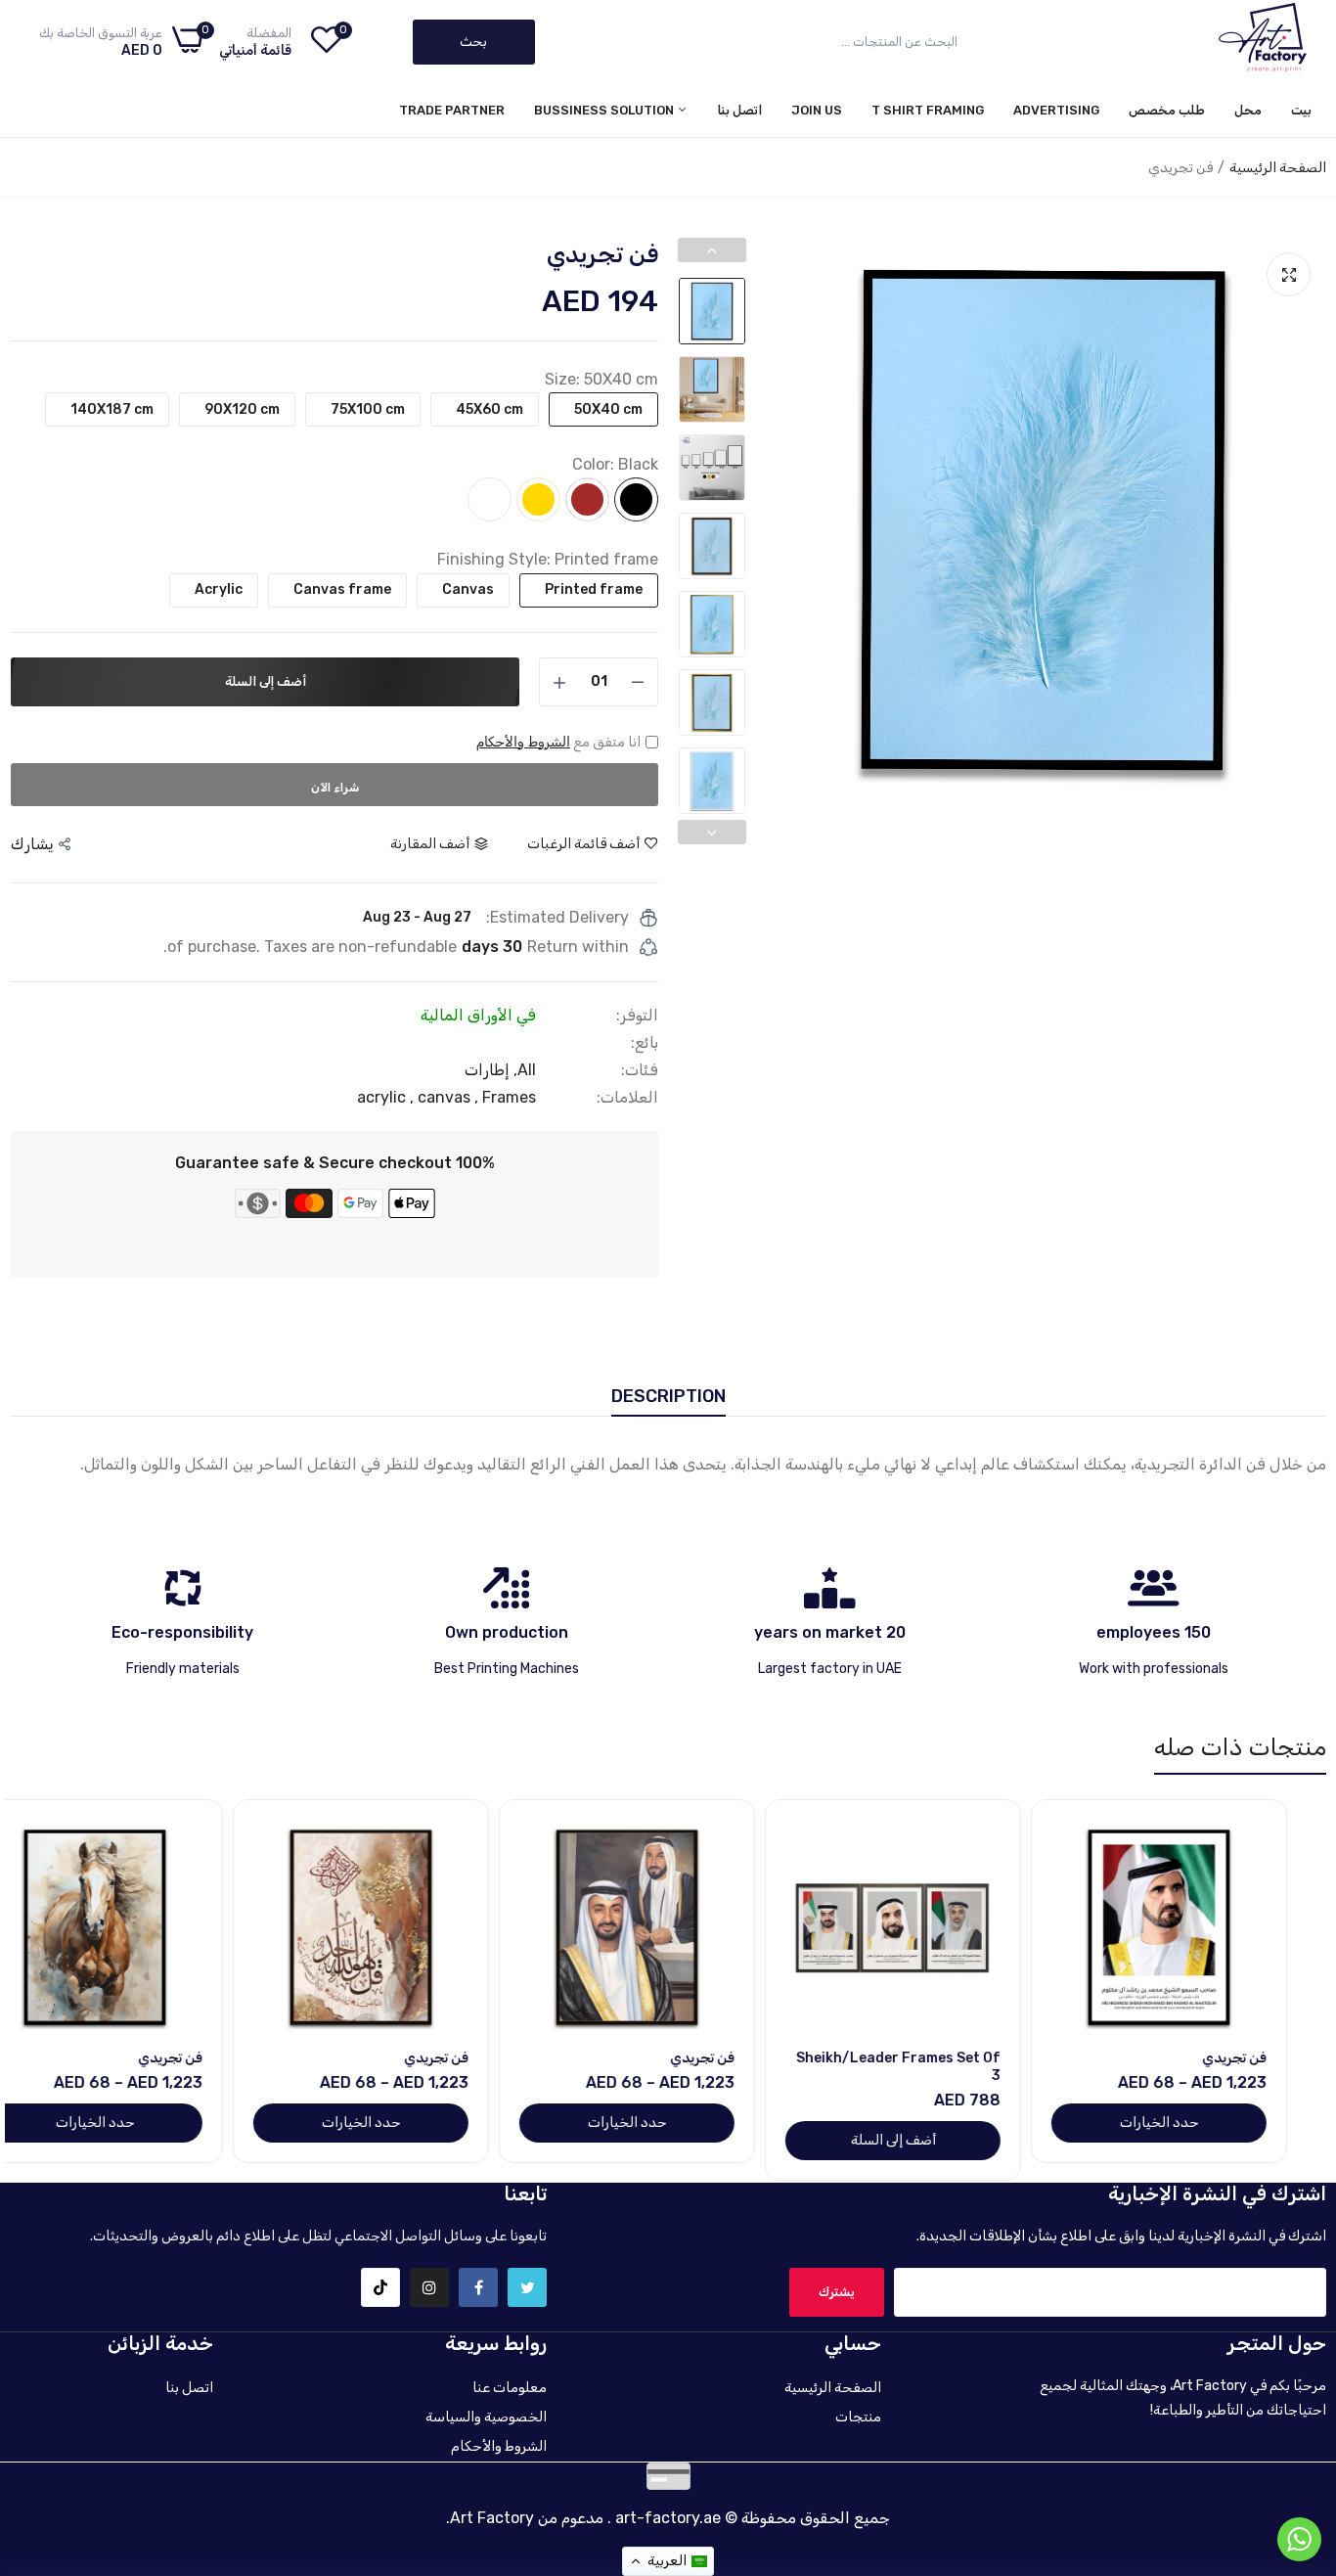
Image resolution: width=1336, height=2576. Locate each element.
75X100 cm (368, 409)
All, (523, 1070)
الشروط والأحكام (523, 742)
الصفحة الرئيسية (1278, 168)
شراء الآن (335, 788)
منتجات (858, 2417)
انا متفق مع (558, 742)
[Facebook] (478, 2287)
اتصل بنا (740, 110)
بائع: (645, 1043)
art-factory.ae (668, 2518)
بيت (1301, 110)
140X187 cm (112, 409)
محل (1248, 110)
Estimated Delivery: (557, 918)
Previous (780, 520)
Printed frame (594, 589)
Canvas (468, 589)
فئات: (640, 1070)
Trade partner (452, 110)
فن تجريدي (1273, 2058)
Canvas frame (342, 589)
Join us (817, 110)
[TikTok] (380, 2287)
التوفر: (637, 1016)
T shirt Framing (928, 110)
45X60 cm (490, 409)
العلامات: (627, 1098)
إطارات (487, 1070)
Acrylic (219, 589)
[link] (1108, 1837)
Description (668, 1396)
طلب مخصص (1167, 110)
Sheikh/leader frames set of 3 (937, 2067)
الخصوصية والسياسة (486, 2417)
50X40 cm (608, 409)
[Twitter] (527, 2287)
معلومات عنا (510, 2388)
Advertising (1056, 110)
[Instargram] (429, 2287)
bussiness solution (605, 110)
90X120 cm (242, 409)
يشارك (32, 844)
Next (1306, 520)
